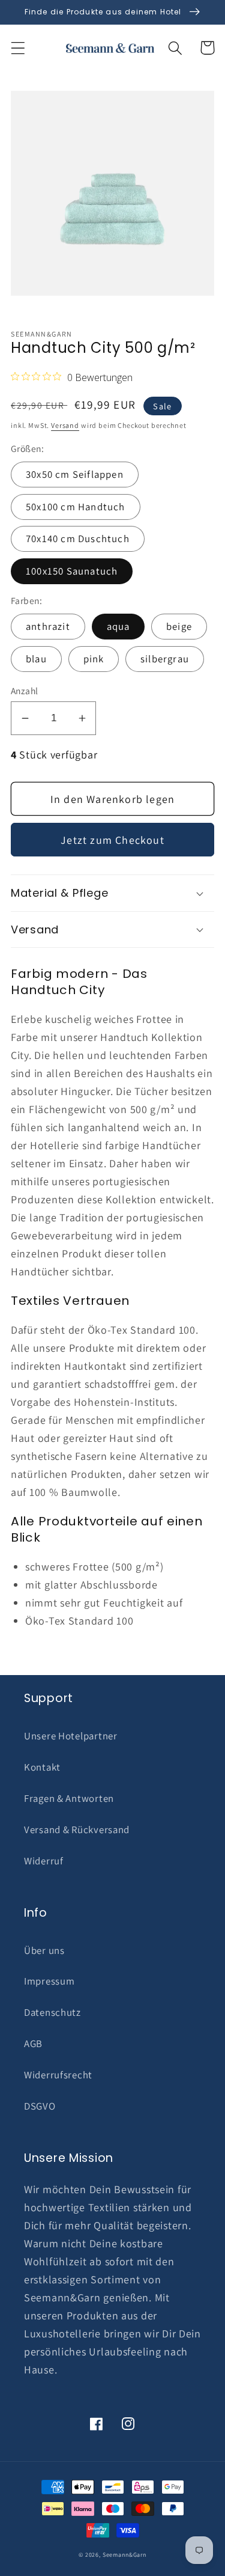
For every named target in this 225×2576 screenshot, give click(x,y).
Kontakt (42, 1767)
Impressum (49, 1981)
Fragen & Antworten (69, 1798)
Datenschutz (52, 2012)
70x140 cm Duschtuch (78, 539)
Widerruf (44, 1861)
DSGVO (40, 2106)
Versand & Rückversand (77, 1830)
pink (94, 659)
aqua (118, 626)
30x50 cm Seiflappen (75, 474)
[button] (18, 48)
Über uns (44, 1950)
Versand (65, 425)
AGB (33, 2043)
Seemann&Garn (124, 2555)
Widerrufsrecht (58, 2075)
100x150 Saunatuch (72, 571)
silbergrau (165, 659)
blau (36, 659)
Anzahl (25, 691)
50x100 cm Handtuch (76, 507)
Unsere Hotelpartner (71, 1736)
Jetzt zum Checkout (112, 840)
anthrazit (48, 626)
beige (179, 626)
